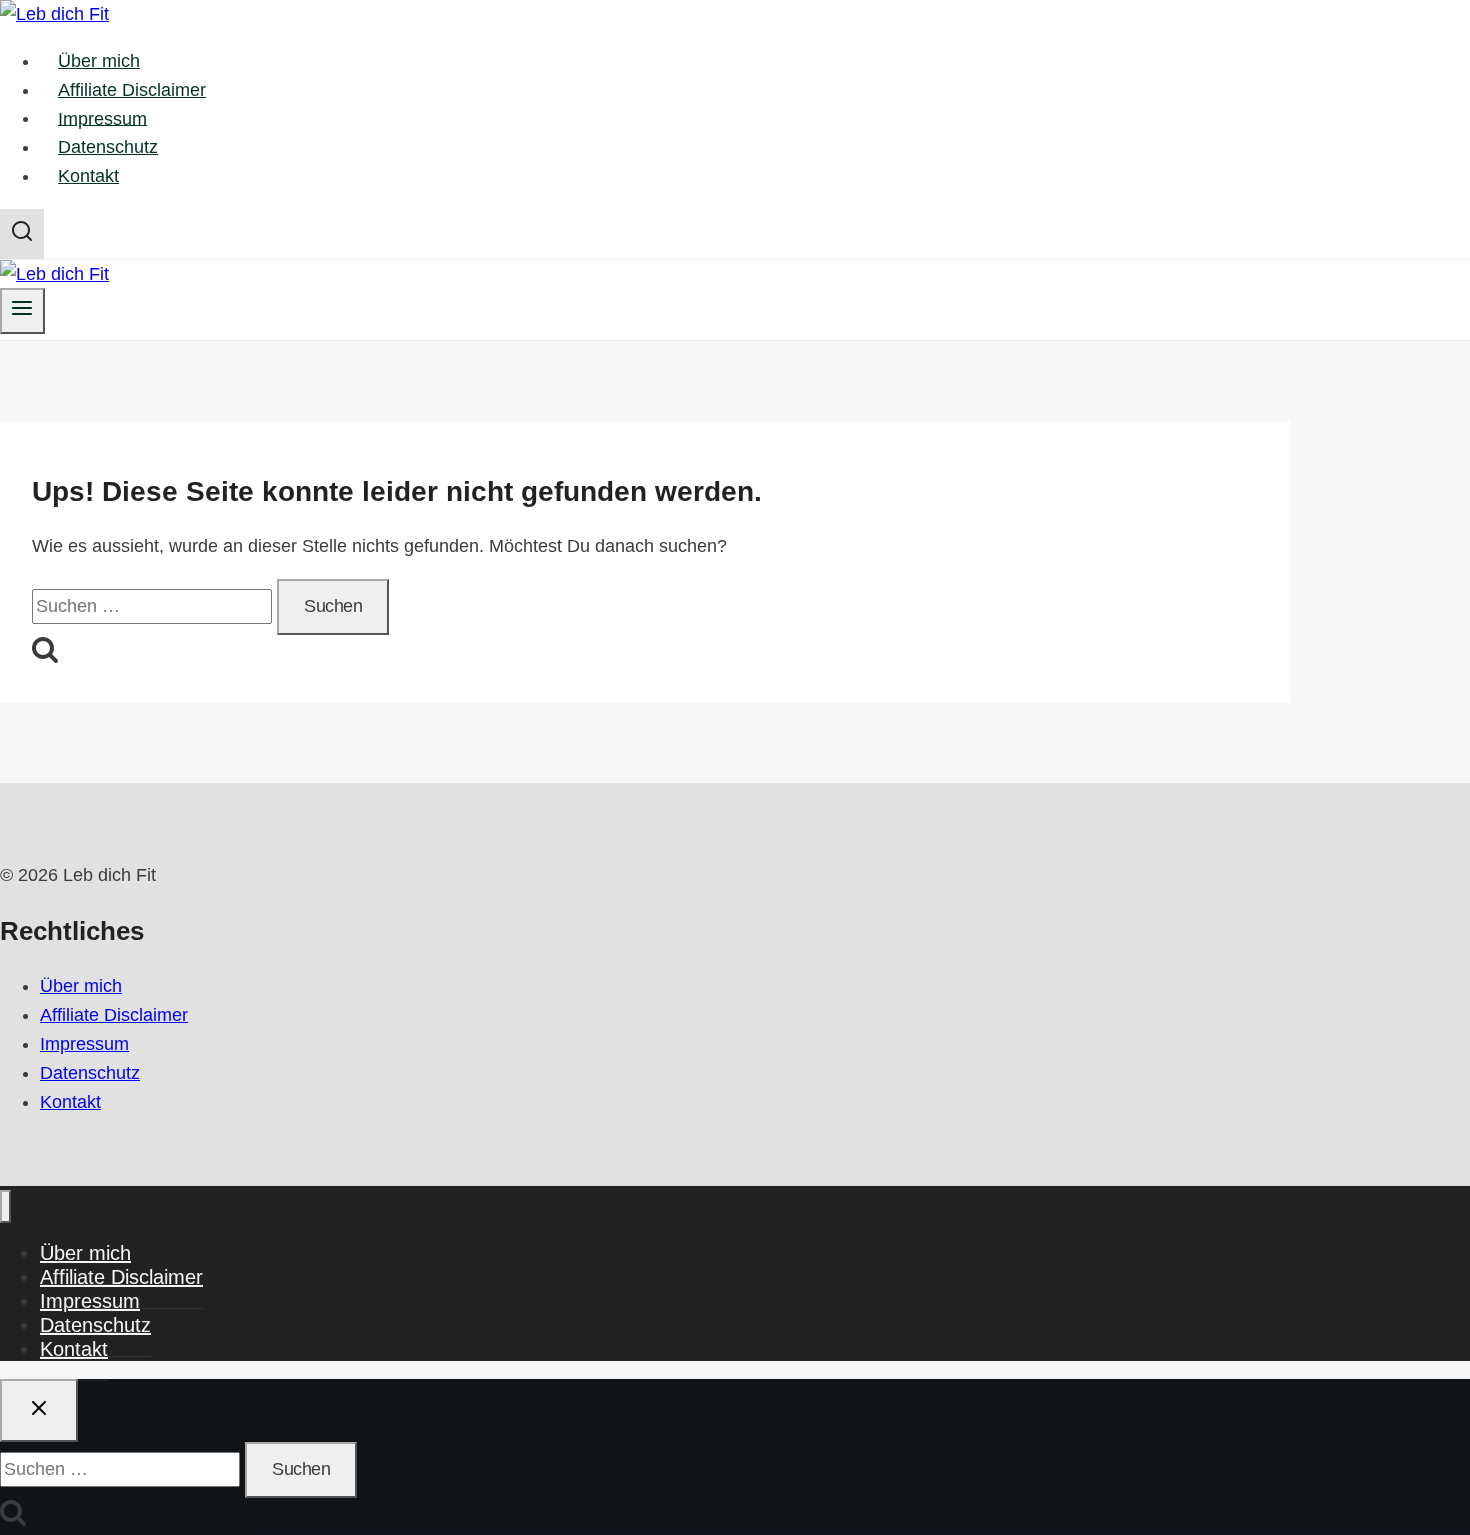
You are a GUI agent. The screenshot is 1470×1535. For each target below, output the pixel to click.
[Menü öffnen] (22, 310)
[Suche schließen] (39, 1411)
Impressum (102, 118)
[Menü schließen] (5, 1206)
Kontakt (88, 176)
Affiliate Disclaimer (132, 90)
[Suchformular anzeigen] (22, 234)
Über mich (99, 61)
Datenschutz (108, 147)
